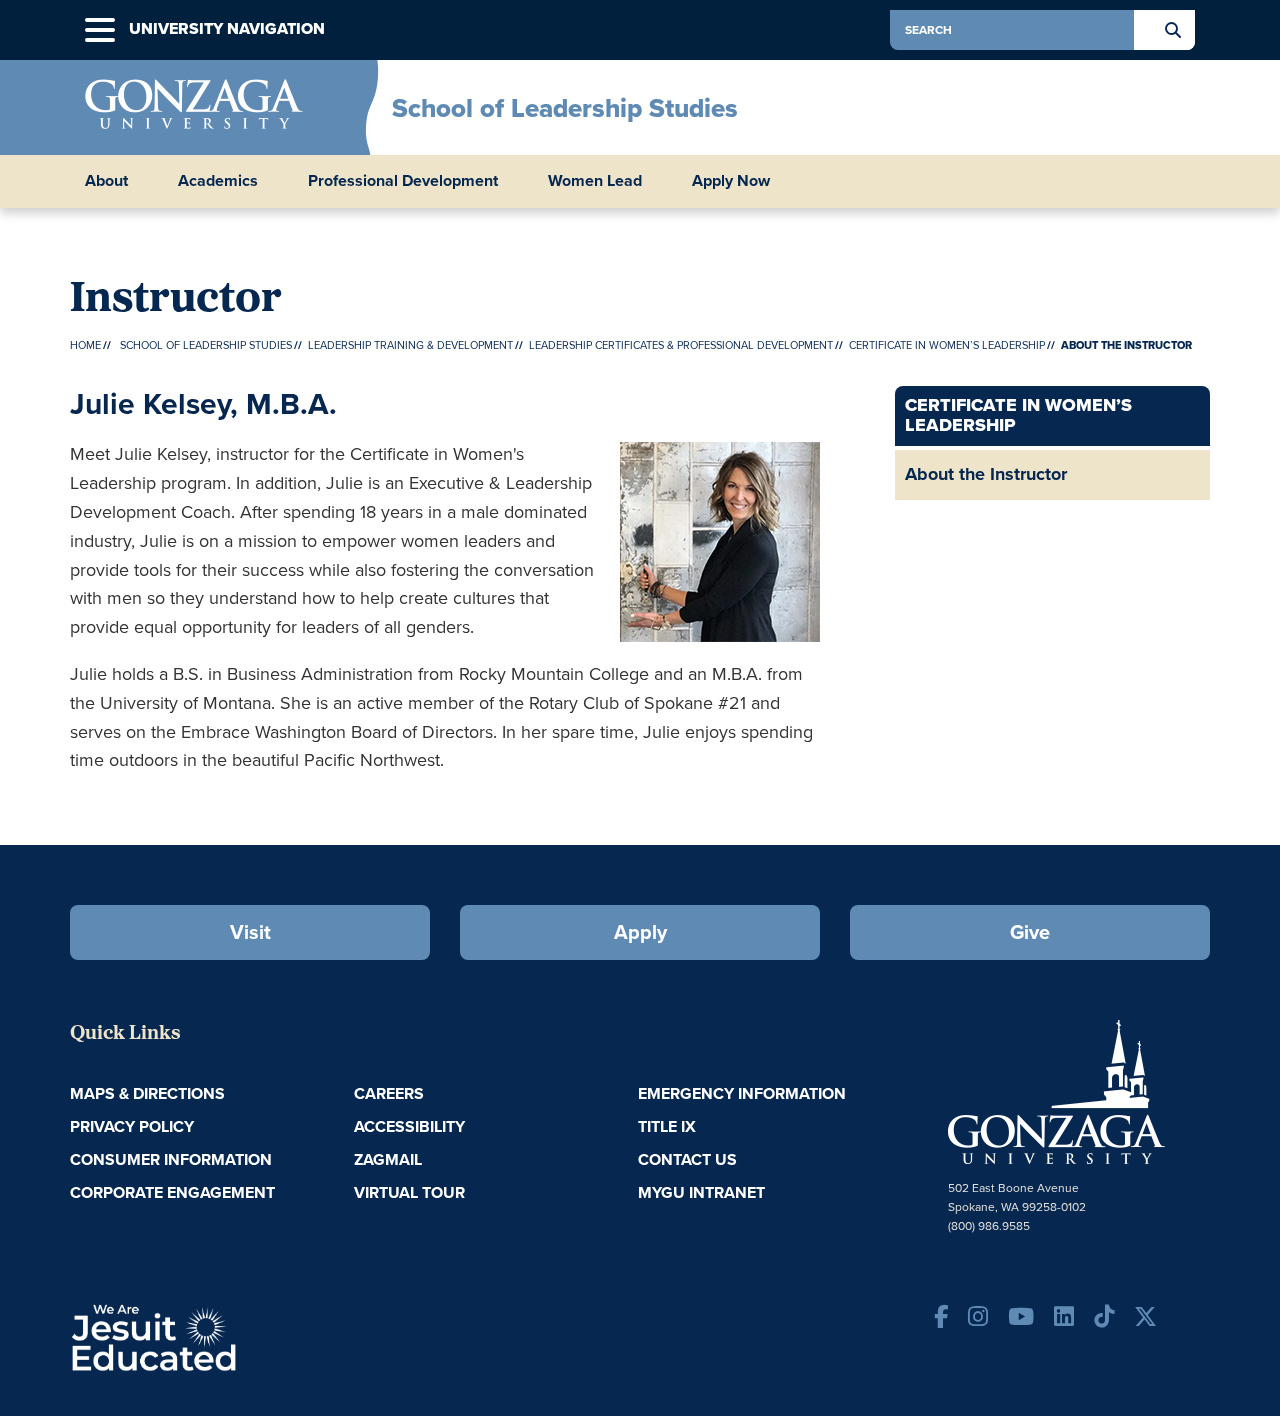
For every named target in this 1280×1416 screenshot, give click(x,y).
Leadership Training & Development (410, 345)
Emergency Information (742, 1093)
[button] (100, 30)
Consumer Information (171, 1159)
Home (85, 345)
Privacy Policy (132, 1126)
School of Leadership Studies (565, 108)
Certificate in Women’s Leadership (947, 345)
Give (1030, 932)
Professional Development (403, 181)
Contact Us (687, 1159)
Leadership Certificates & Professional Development (681, 345)
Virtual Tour (409, 1192)
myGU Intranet (701, 1192)
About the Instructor (986, 474)
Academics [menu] (218, 181)
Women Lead (595, 181)
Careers (389, 1093)
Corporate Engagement (172, 1192)
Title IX (667, 1126)
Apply (640, 932)
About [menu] (106, 181)
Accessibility (409, 1126)
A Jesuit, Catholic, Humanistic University (240, 1336)
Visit (250, 932)
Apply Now (731, 181)
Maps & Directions (147, 1093)
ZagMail (388, 1159)
